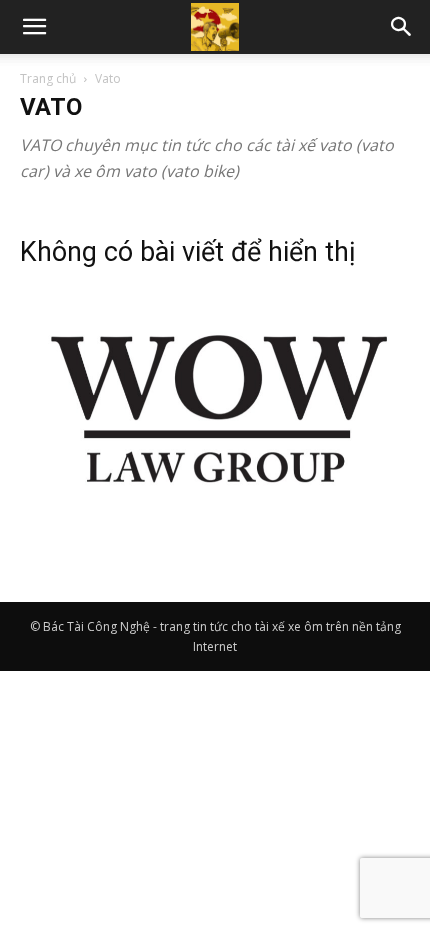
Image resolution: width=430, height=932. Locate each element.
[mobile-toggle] (34, 27)
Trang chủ (48, 78)
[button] (402, 27)
